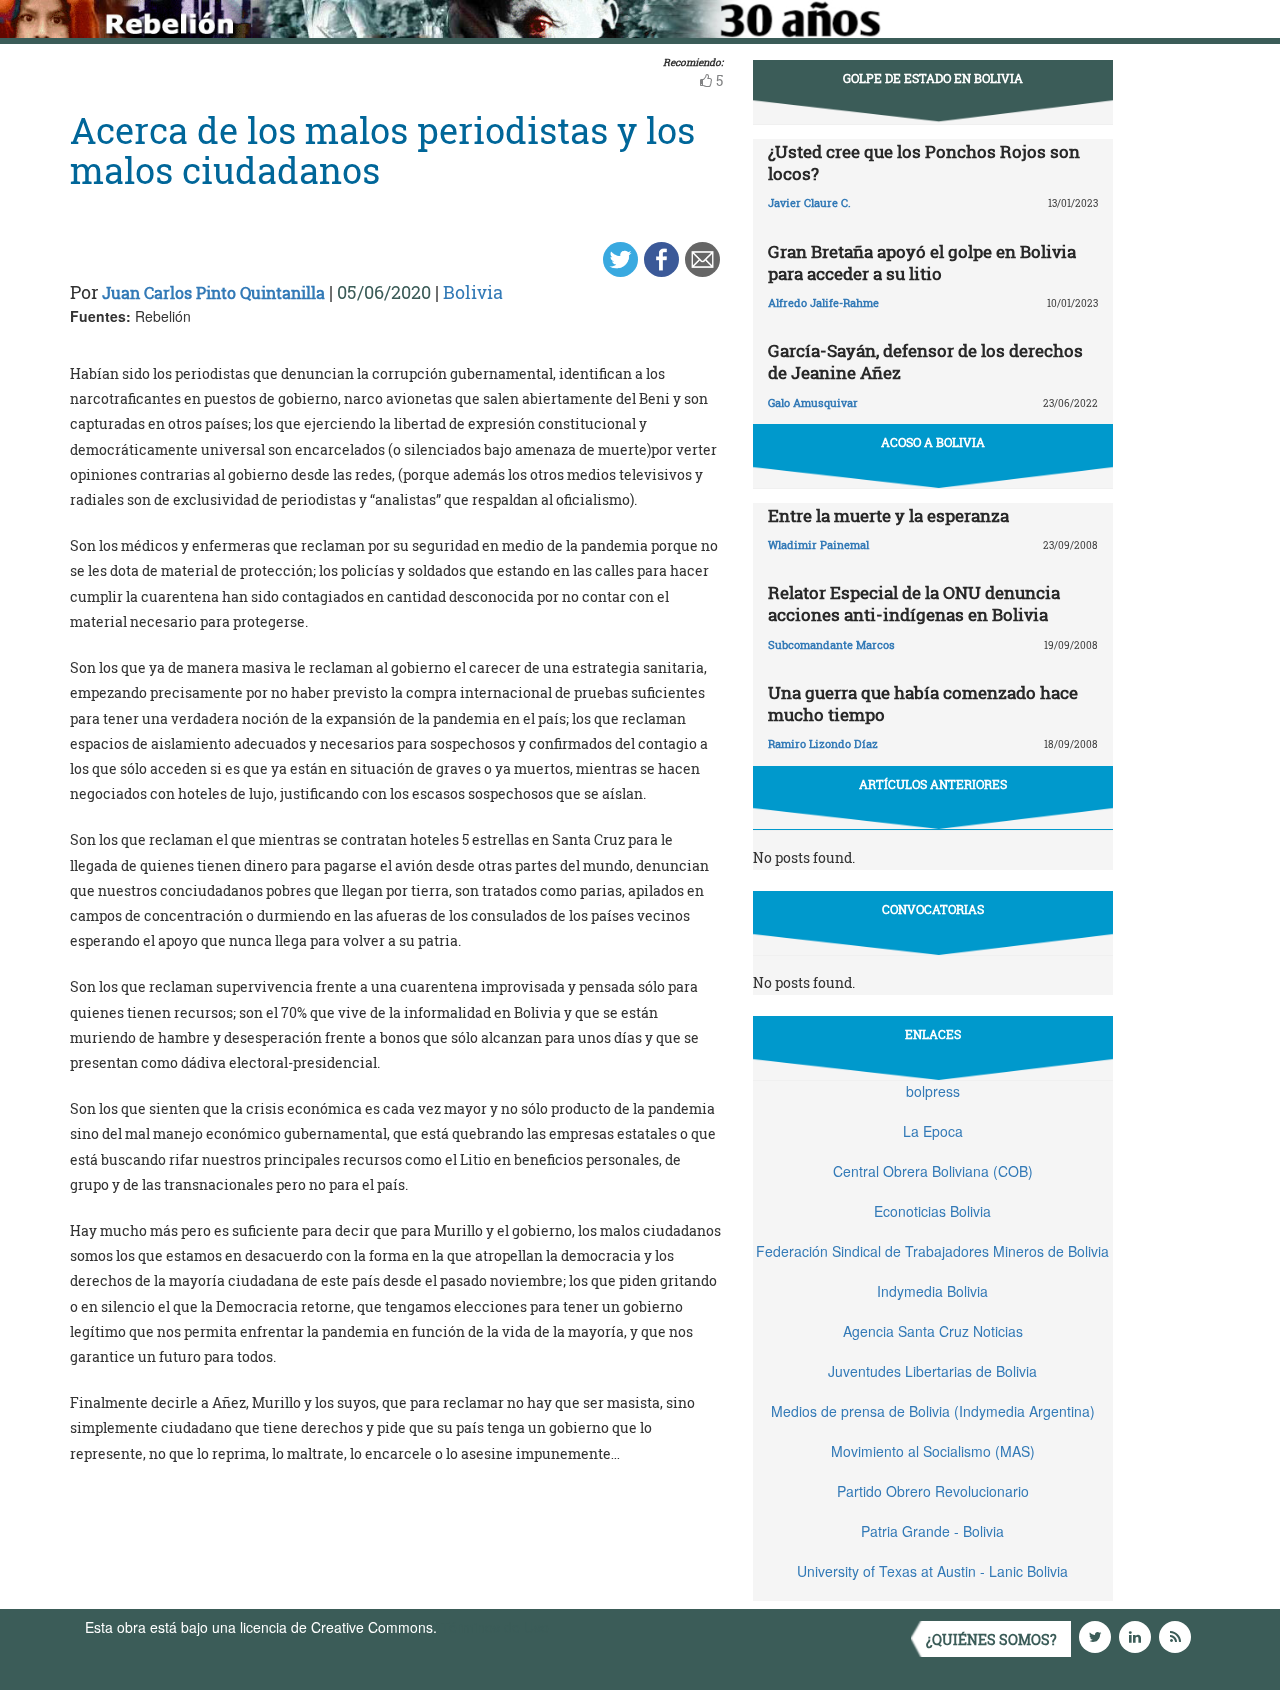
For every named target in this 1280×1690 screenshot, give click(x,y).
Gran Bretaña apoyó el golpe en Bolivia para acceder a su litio (922, 262)
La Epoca (933, 1131)
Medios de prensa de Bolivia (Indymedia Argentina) (933, 1411)
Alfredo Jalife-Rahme (823, 302)
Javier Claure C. (809, 202)
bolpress (933, 1091)
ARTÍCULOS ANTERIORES (933, 784)
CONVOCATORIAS (933, 909)
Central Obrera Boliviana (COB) (933, 1171)
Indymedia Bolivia (932, 1291)
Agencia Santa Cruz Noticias (933, 1331)
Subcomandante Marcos (831, 644)
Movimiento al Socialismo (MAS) (933, 1451)
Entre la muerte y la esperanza (888, 515)
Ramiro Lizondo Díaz (823, 743)
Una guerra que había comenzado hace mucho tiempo (923, 703)
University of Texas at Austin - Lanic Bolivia (932, 1571)
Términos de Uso (495, 1627)
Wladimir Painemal (818, 544)
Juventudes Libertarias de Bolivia (932, 1371)
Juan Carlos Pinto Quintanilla (213, 292)
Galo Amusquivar (813, 402)
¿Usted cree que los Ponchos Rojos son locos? (924, 162)
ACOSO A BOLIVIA (933, 442)
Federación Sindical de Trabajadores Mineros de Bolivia (932, 1251)
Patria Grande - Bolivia (932, 1531)
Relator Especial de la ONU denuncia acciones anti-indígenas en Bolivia (914, 603)
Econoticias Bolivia (932, 1211)
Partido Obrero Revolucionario (933, 1491)
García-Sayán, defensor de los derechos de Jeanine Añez (925, 361)
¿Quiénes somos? (991, 1639)
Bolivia (473, 292)
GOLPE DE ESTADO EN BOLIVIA (933, 78)
